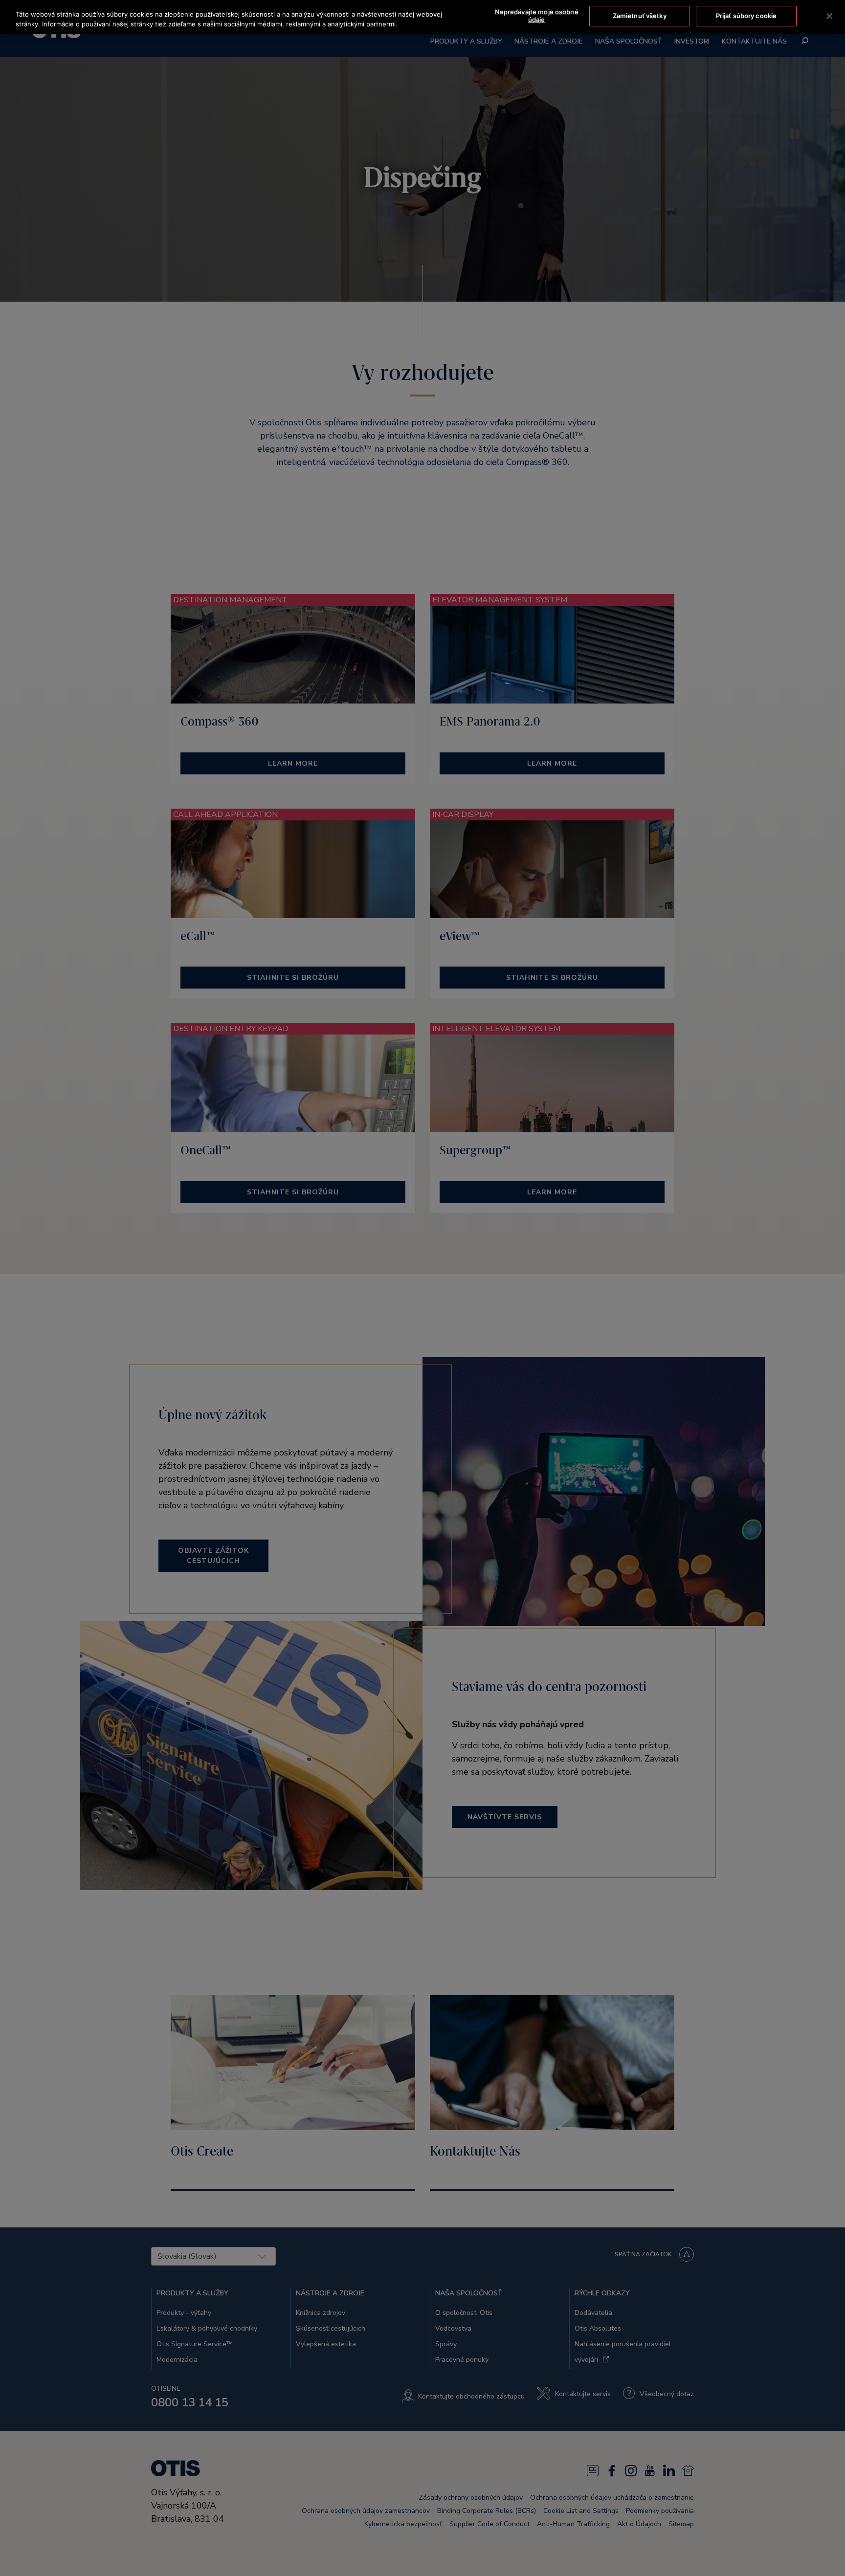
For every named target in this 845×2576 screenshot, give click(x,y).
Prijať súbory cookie (746, 16)
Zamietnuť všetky (640, 16)
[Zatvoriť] (829, 16)
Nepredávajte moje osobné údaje (537, 16)
